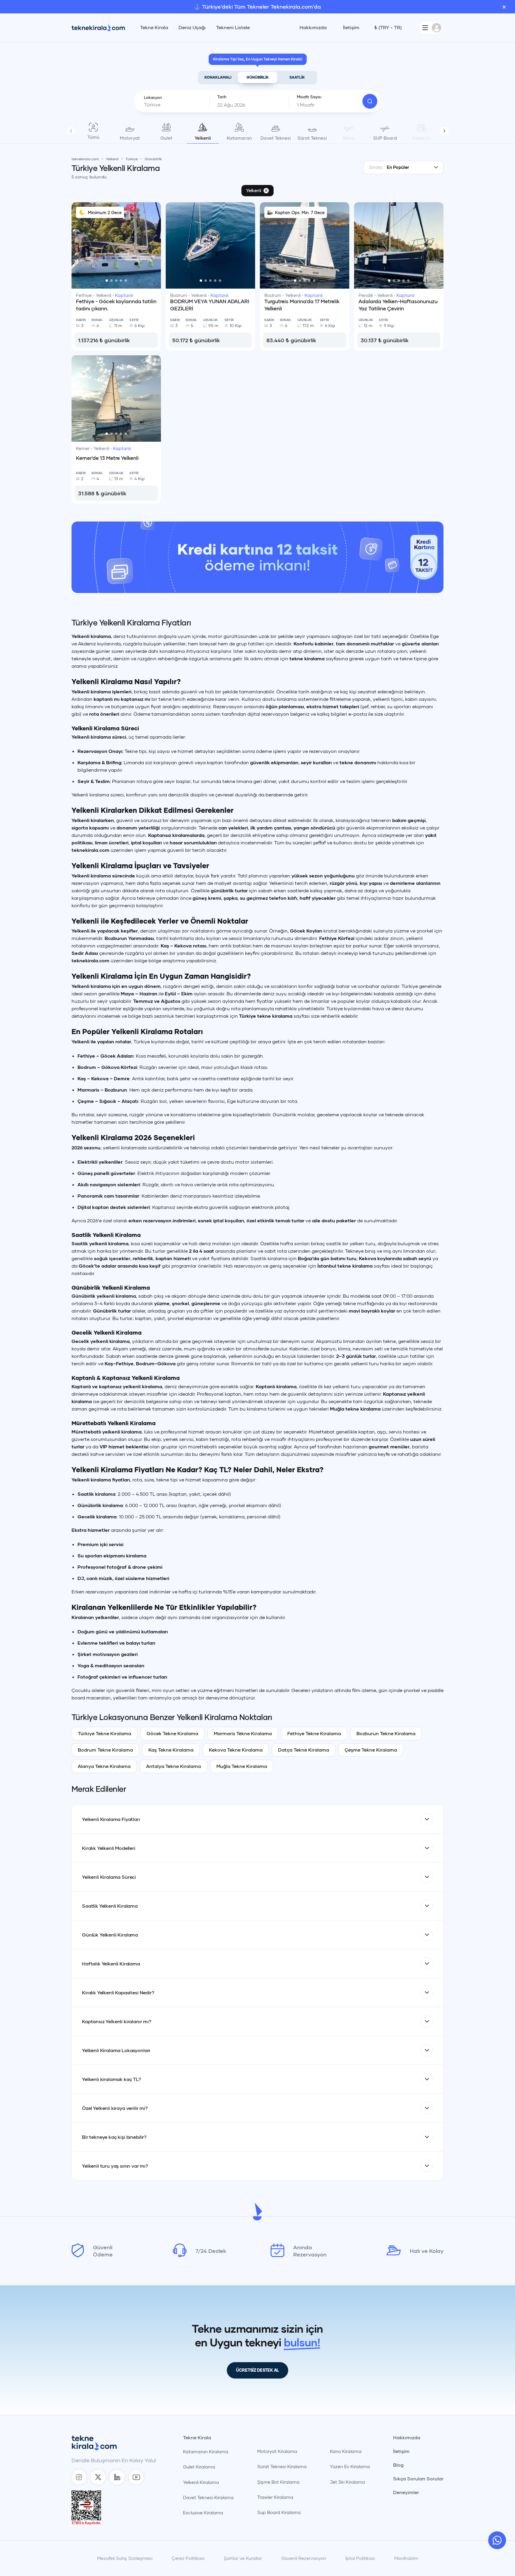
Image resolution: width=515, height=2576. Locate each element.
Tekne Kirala (154, 27)
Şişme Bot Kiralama (278, 2482)
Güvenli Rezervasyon (304, 2558)
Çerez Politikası (188, 2558)
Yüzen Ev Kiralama (350, 2466)
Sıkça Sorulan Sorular (418, 2479)
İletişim (351, 27)
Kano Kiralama (346, 2451)
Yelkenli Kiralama (201, 2482)
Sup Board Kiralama (279, 2512)
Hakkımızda (313, 27)
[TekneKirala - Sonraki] (444, 131)
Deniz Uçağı (192, 27)
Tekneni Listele (233, 27)
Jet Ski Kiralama (348, 2482)
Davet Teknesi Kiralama (208, 2497)
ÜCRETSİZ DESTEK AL (257, 2370)
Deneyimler (406, 2492)
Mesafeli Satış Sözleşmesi (125, 2558)
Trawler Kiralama (275, 2497)
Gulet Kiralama (199, 2467)
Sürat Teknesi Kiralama (282, 2466)
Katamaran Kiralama (206, 2452)
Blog (398, 2465)
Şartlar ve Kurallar (243, 2558)
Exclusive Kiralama (203, 2513)
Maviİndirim (406, 2558)
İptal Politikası (360, 2558)
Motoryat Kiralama (277, 2451)
